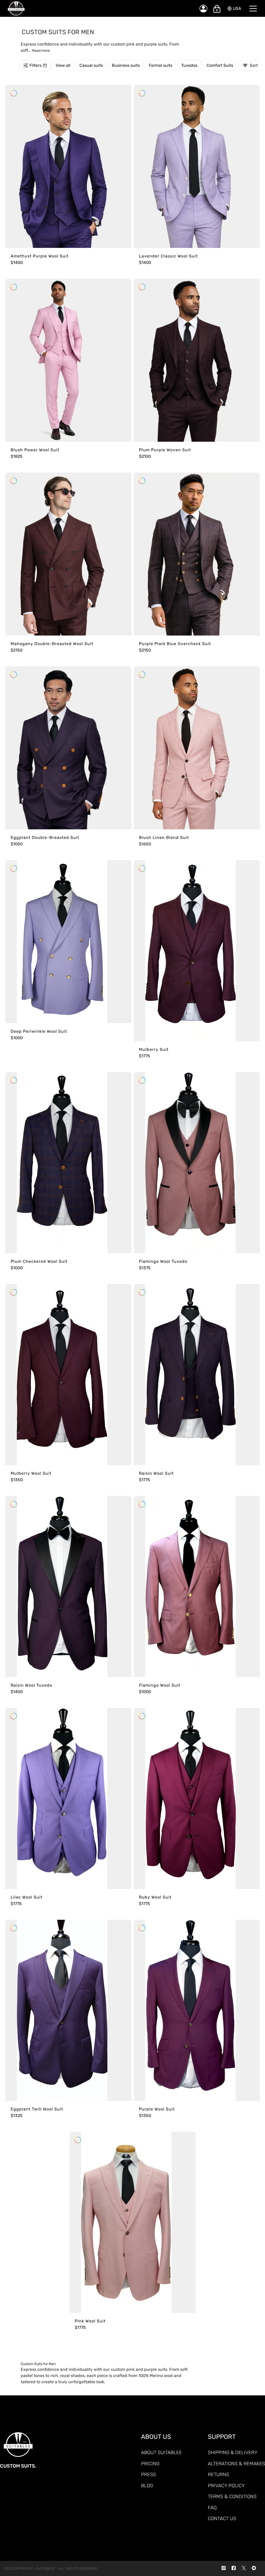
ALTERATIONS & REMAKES (236, 2464)
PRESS (148, 2474)
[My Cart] (217, 9)
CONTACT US (222, 2518)
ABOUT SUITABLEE (161, 2452)
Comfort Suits (220, 65)
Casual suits (91, 65)
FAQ (212, 2508)
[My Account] (203, 9)
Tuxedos (189, 65)
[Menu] (253, 9)
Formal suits (161, 65)
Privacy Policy (226, 2486)
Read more (41, 51)
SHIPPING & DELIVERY (233, 2452)
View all (63, 65)
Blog (147, 2486)
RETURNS (218, 2474)
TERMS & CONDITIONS (232, 2496)
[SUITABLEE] (98, 9)
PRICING (150, 2464)
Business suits (126, 65)
